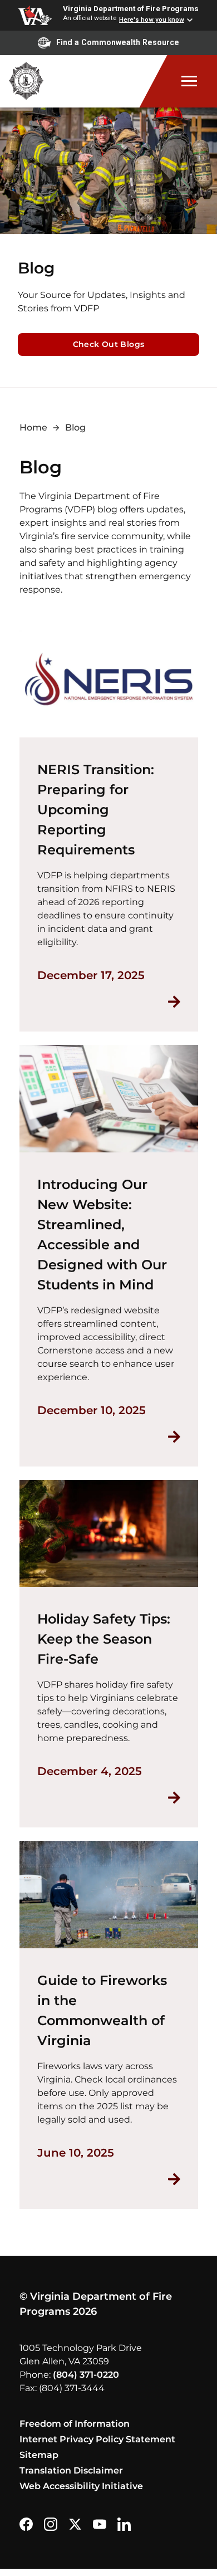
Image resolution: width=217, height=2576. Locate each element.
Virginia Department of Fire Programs (131, 8)
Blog (75, 427)
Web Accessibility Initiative (81, 2486)
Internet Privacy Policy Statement (97, 2439)
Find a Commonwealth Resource (118, 42)
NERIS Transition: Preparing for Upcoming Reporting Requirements (96, 810)
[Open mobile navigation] (178, 81)
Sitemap (39, 2455)
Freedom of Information (75, 2424)
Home (33, 427)
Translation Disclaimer (71, 2470)
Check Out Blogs (109, 344)
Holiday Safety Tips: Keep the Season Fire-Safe (104, 1639)
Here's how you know (152, 19)
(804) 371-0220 (86, 2375)
